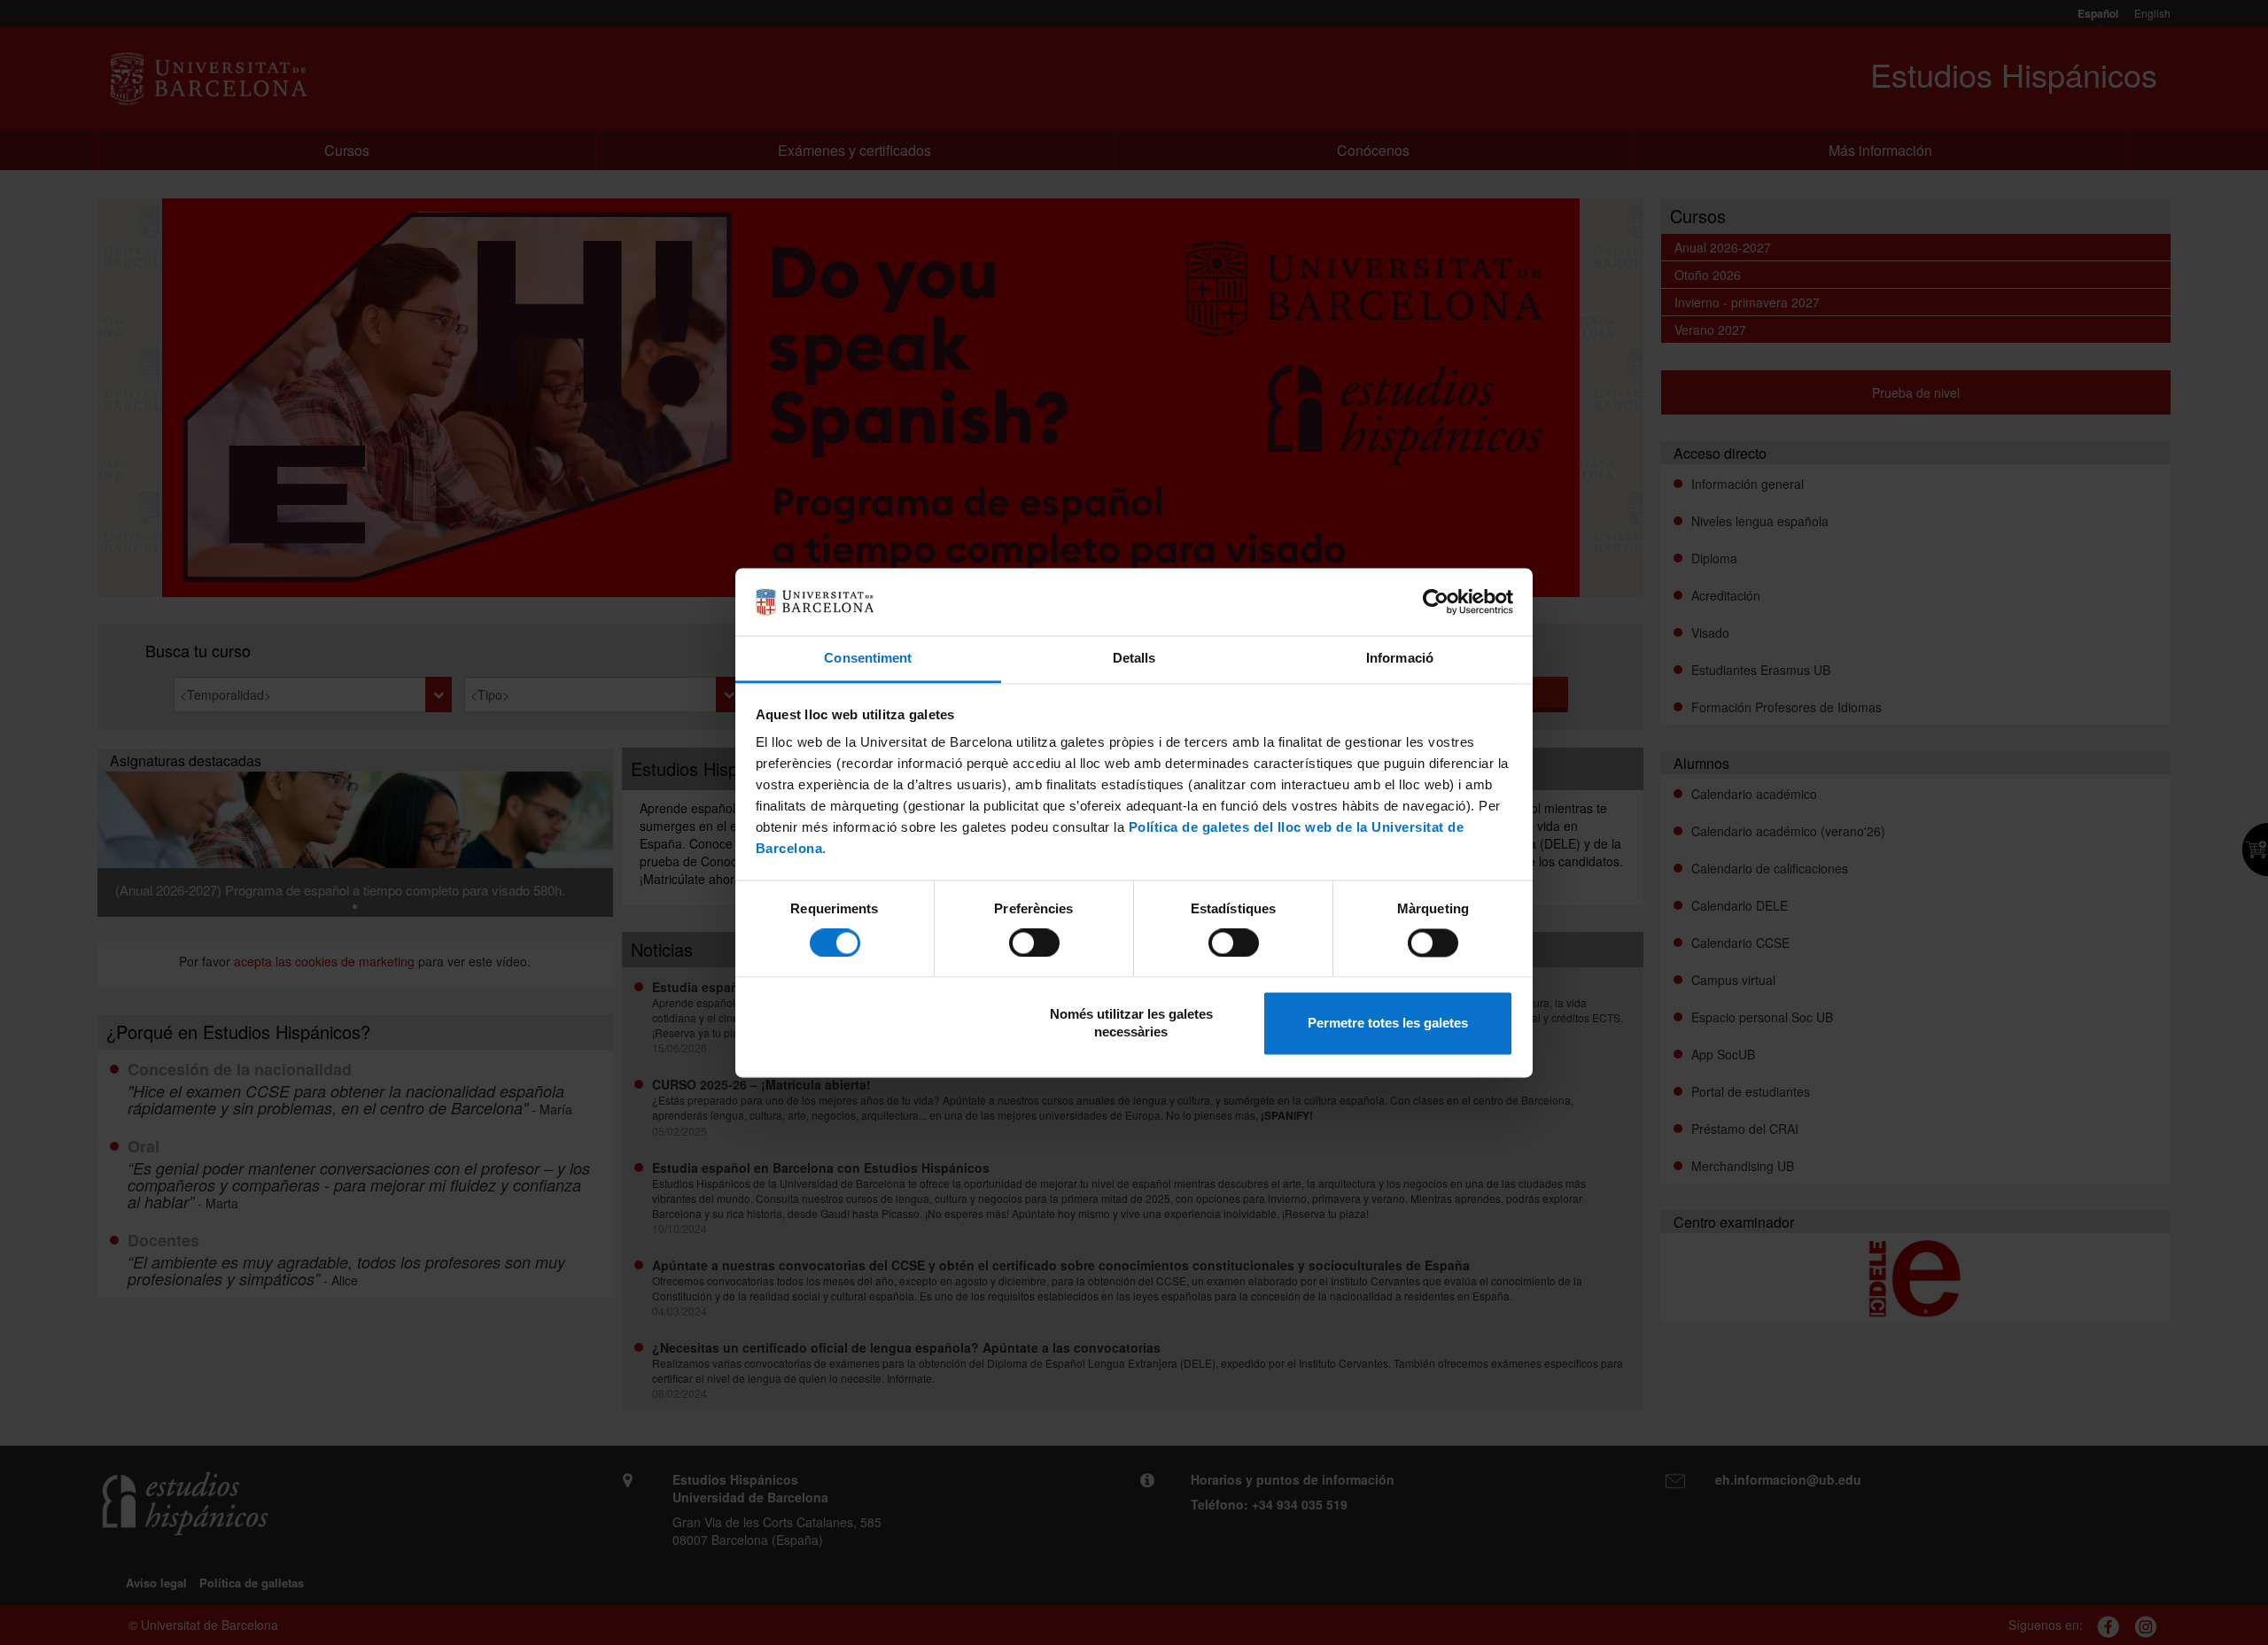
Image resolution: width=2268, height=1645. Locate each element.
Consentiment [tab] (868, 659)
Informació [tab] (1400, 659)
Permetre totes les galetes (1388, 1024)
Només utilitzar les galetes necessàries (1131, 1024)
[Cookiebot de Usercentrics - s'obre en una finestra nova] (1436, 601)
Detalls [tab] (1134, 659)
